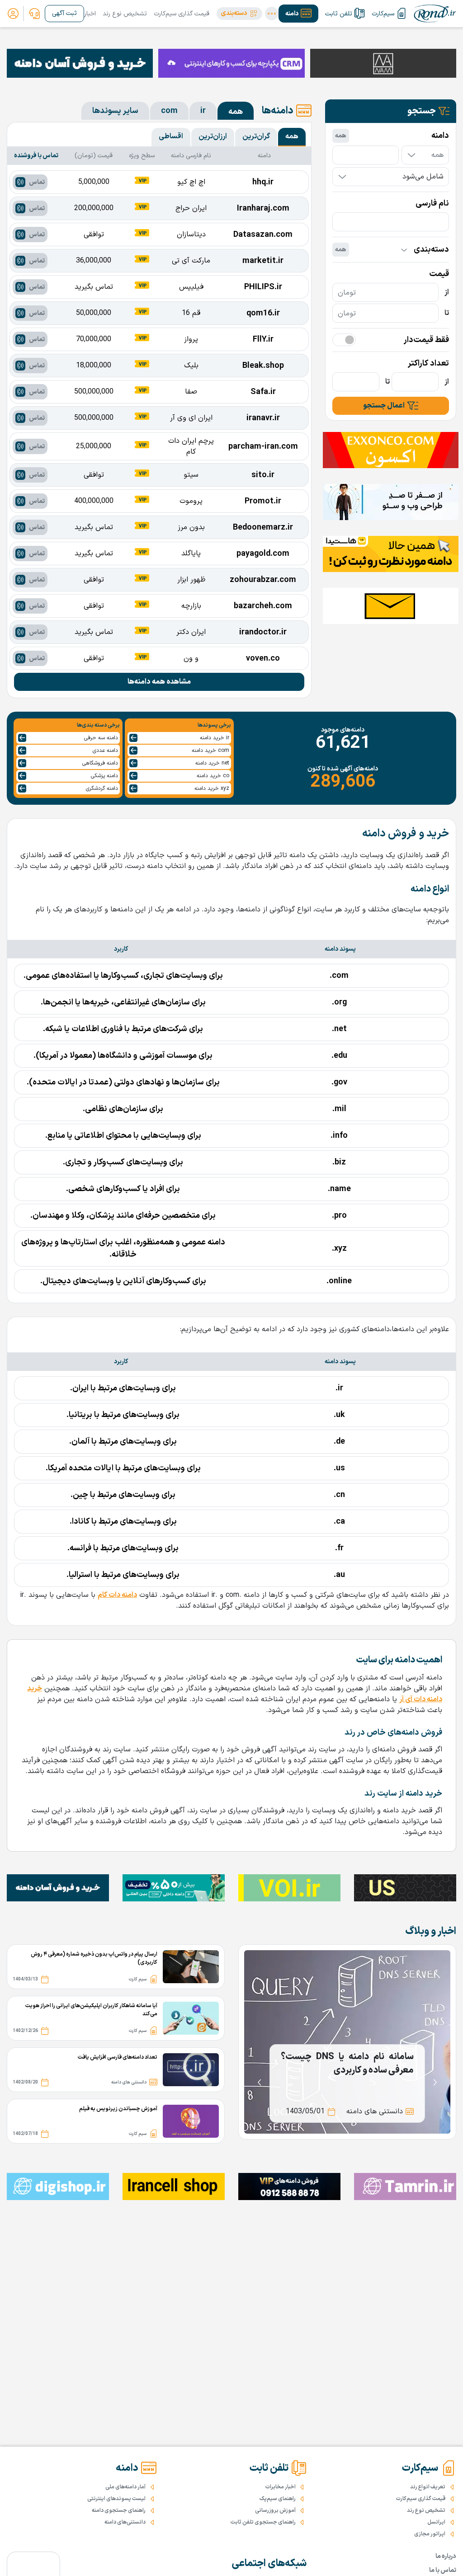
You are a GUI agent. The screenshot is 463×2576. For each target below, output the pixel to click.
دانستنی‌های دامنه (125, 2522)
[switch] (344, 340)
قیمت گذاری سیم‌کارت (182, 14)
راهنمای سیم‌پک (278, 2499)
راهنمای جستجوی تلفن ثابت (263, 2522)
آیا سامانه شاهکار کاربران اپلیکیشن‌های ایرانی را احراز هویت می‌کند (91, 2010)
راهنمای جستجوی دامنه (119, 2510)
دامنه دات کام (117, 1595)
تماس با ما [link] (443, 2570)
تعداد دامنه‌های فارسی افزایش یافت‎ (118, 2057)
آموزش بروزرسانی (275, 2510)
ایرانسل (436, 2522)
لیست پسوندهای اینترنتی (116, 2499)
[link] (34, 14)
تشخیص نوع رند (125, 14)
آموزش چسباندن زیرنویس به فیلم (118, 2109)
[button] (239, 14)
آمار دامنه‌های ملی (125, 2487)
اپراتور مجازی (430, 2534)
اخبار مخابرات (281, 2487)
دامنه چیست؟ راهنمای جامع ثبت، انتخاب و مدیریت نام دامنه (347, 2064)
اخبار (90, 14)
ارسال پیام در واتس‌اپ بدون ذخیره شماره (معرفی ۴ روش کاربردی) (94, 1958)
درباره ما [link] (446, 2556)
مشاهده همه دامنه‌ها (159, 682)
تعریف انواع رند (428, 2487)
